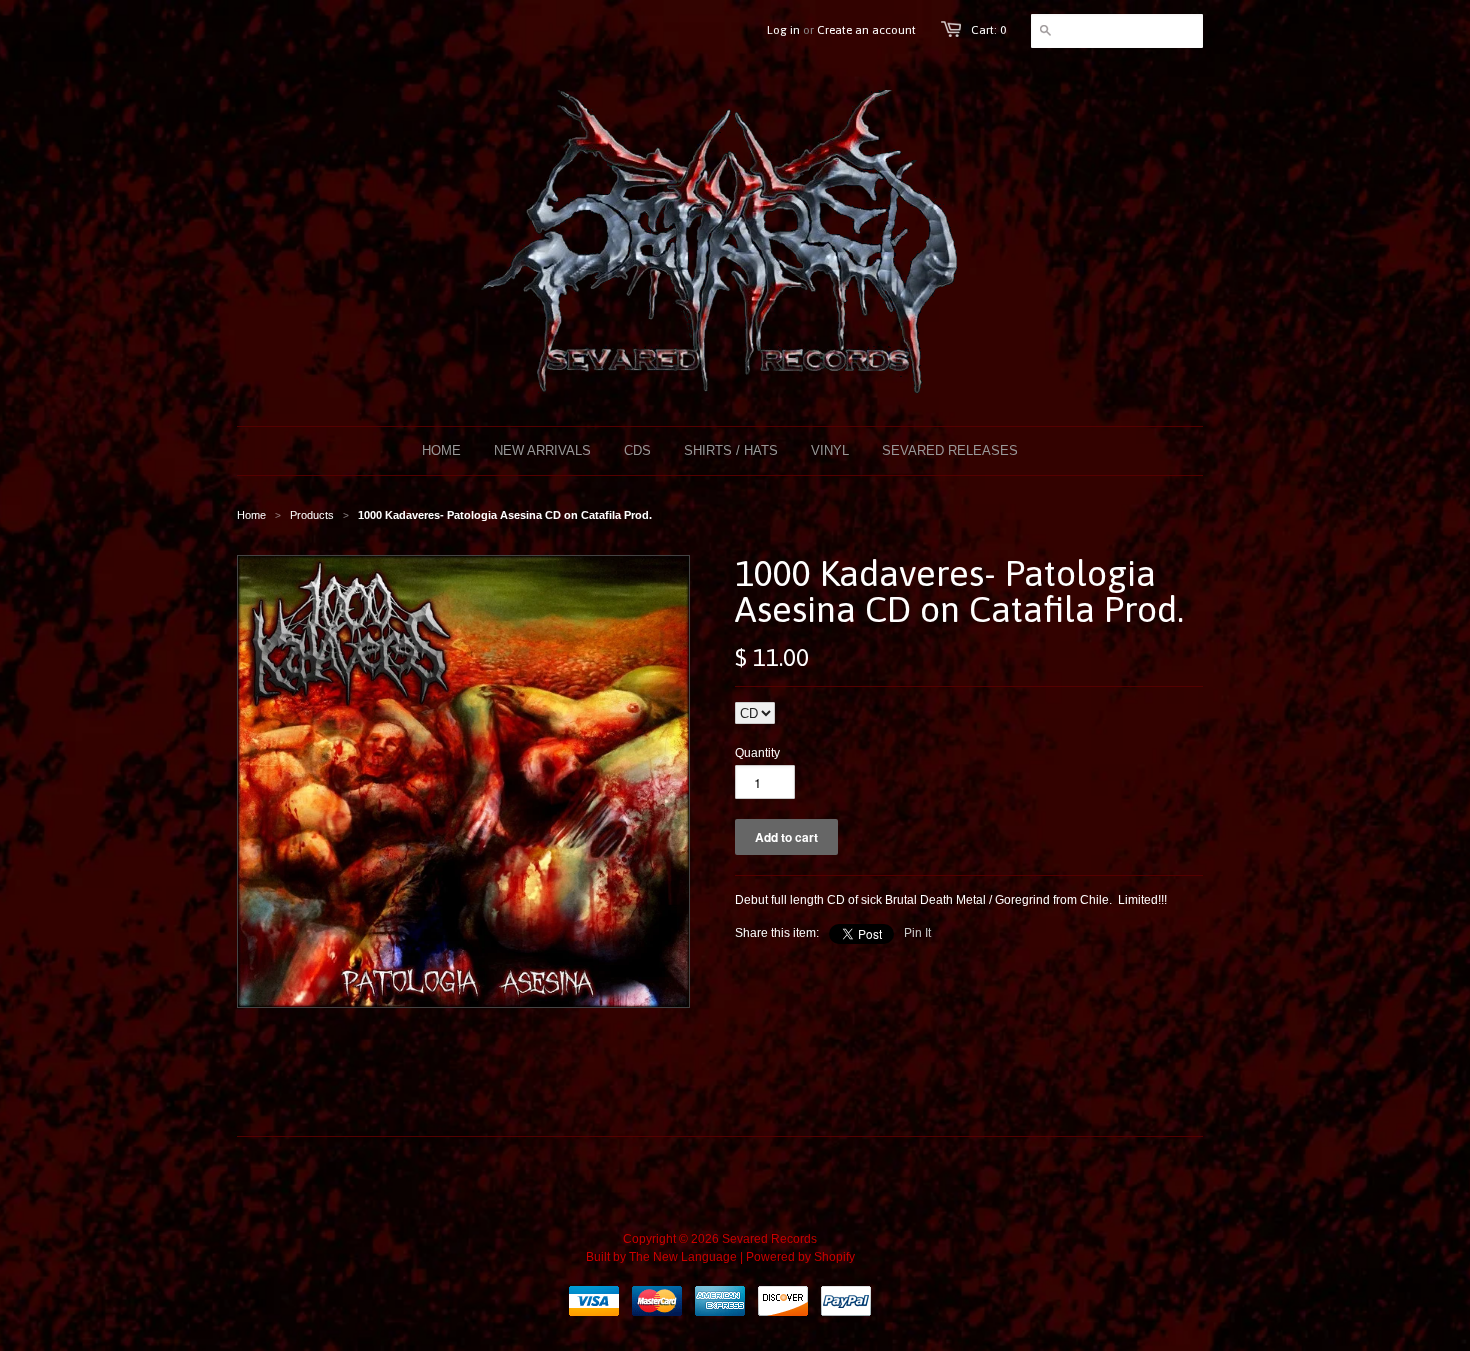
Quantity (757, 753)
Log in (783, 30)
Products (312, 515)
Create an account (866, 30)
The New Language (683, 1257)
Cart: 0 (988, 30)
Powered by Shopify (800, 1257)
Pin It (917, 933)
